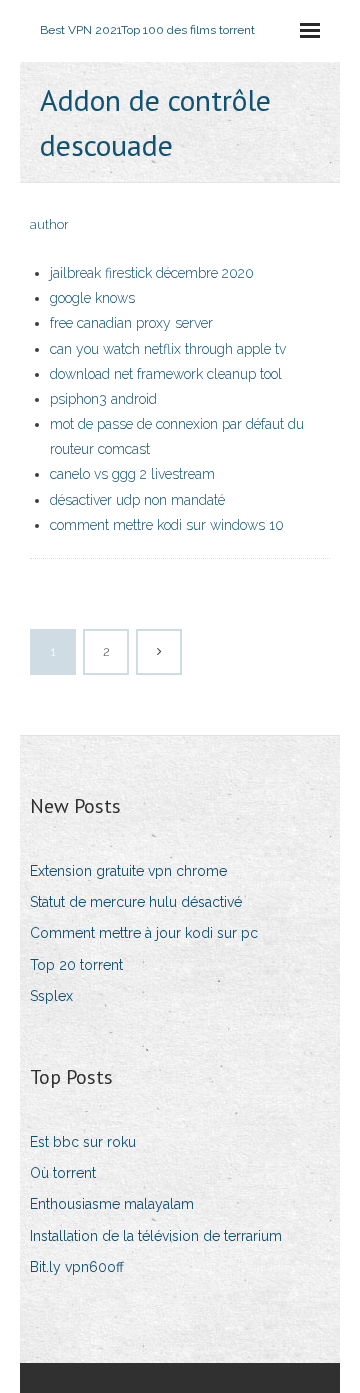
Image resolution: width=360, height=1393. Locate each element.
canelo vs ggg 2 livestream (132, 474)
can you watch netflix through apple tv (168, 349)
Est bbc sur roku (83, 1142)
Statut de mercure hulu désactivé (136, 902)
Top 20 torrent (76, 965)
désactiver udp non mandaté (137, 500)
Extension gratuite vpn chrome (128, 871)
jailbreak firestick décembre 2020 (152, 273)
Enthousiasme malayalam (112, 1204)
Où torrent (63, 1173)
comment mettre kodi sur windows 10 (167, 525)
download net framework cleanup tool (166, 374)
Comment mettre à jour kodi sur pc (144, 933)
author (49, 224)
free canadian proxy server (131, 323)
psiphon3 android (103, 399)
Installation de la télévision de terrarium (156, 1236)
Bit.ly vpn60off (77, 1267)
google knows (92, 298)
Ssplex (51, 996)
